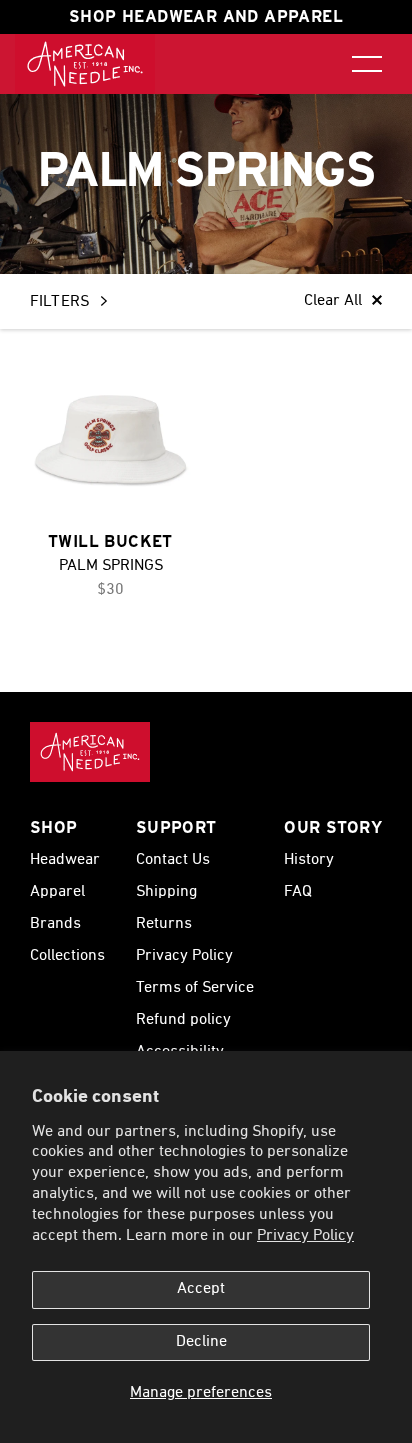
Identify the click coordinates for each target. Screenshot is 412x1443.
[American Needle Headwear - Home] (90, 752)
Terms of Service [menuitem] (195, 988)
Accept (201, 1289)
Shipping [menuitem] (166, 892)
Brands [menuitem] (55, 924)
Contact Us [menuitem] (173, 860)
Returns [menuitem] (164, 924)
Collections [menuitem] (67, 956)
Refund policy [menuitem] (183, 1020)
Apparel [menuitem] (57, 892)
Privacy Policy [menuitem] (184, 956)
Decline (201, 1342)
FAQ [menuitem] (298, 892)
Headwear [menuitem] (65, 860)
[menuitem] (85, 64)
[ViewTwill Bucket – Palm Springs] (110, 439)
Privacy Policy (305, 1236)
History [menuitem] (309, 860)
